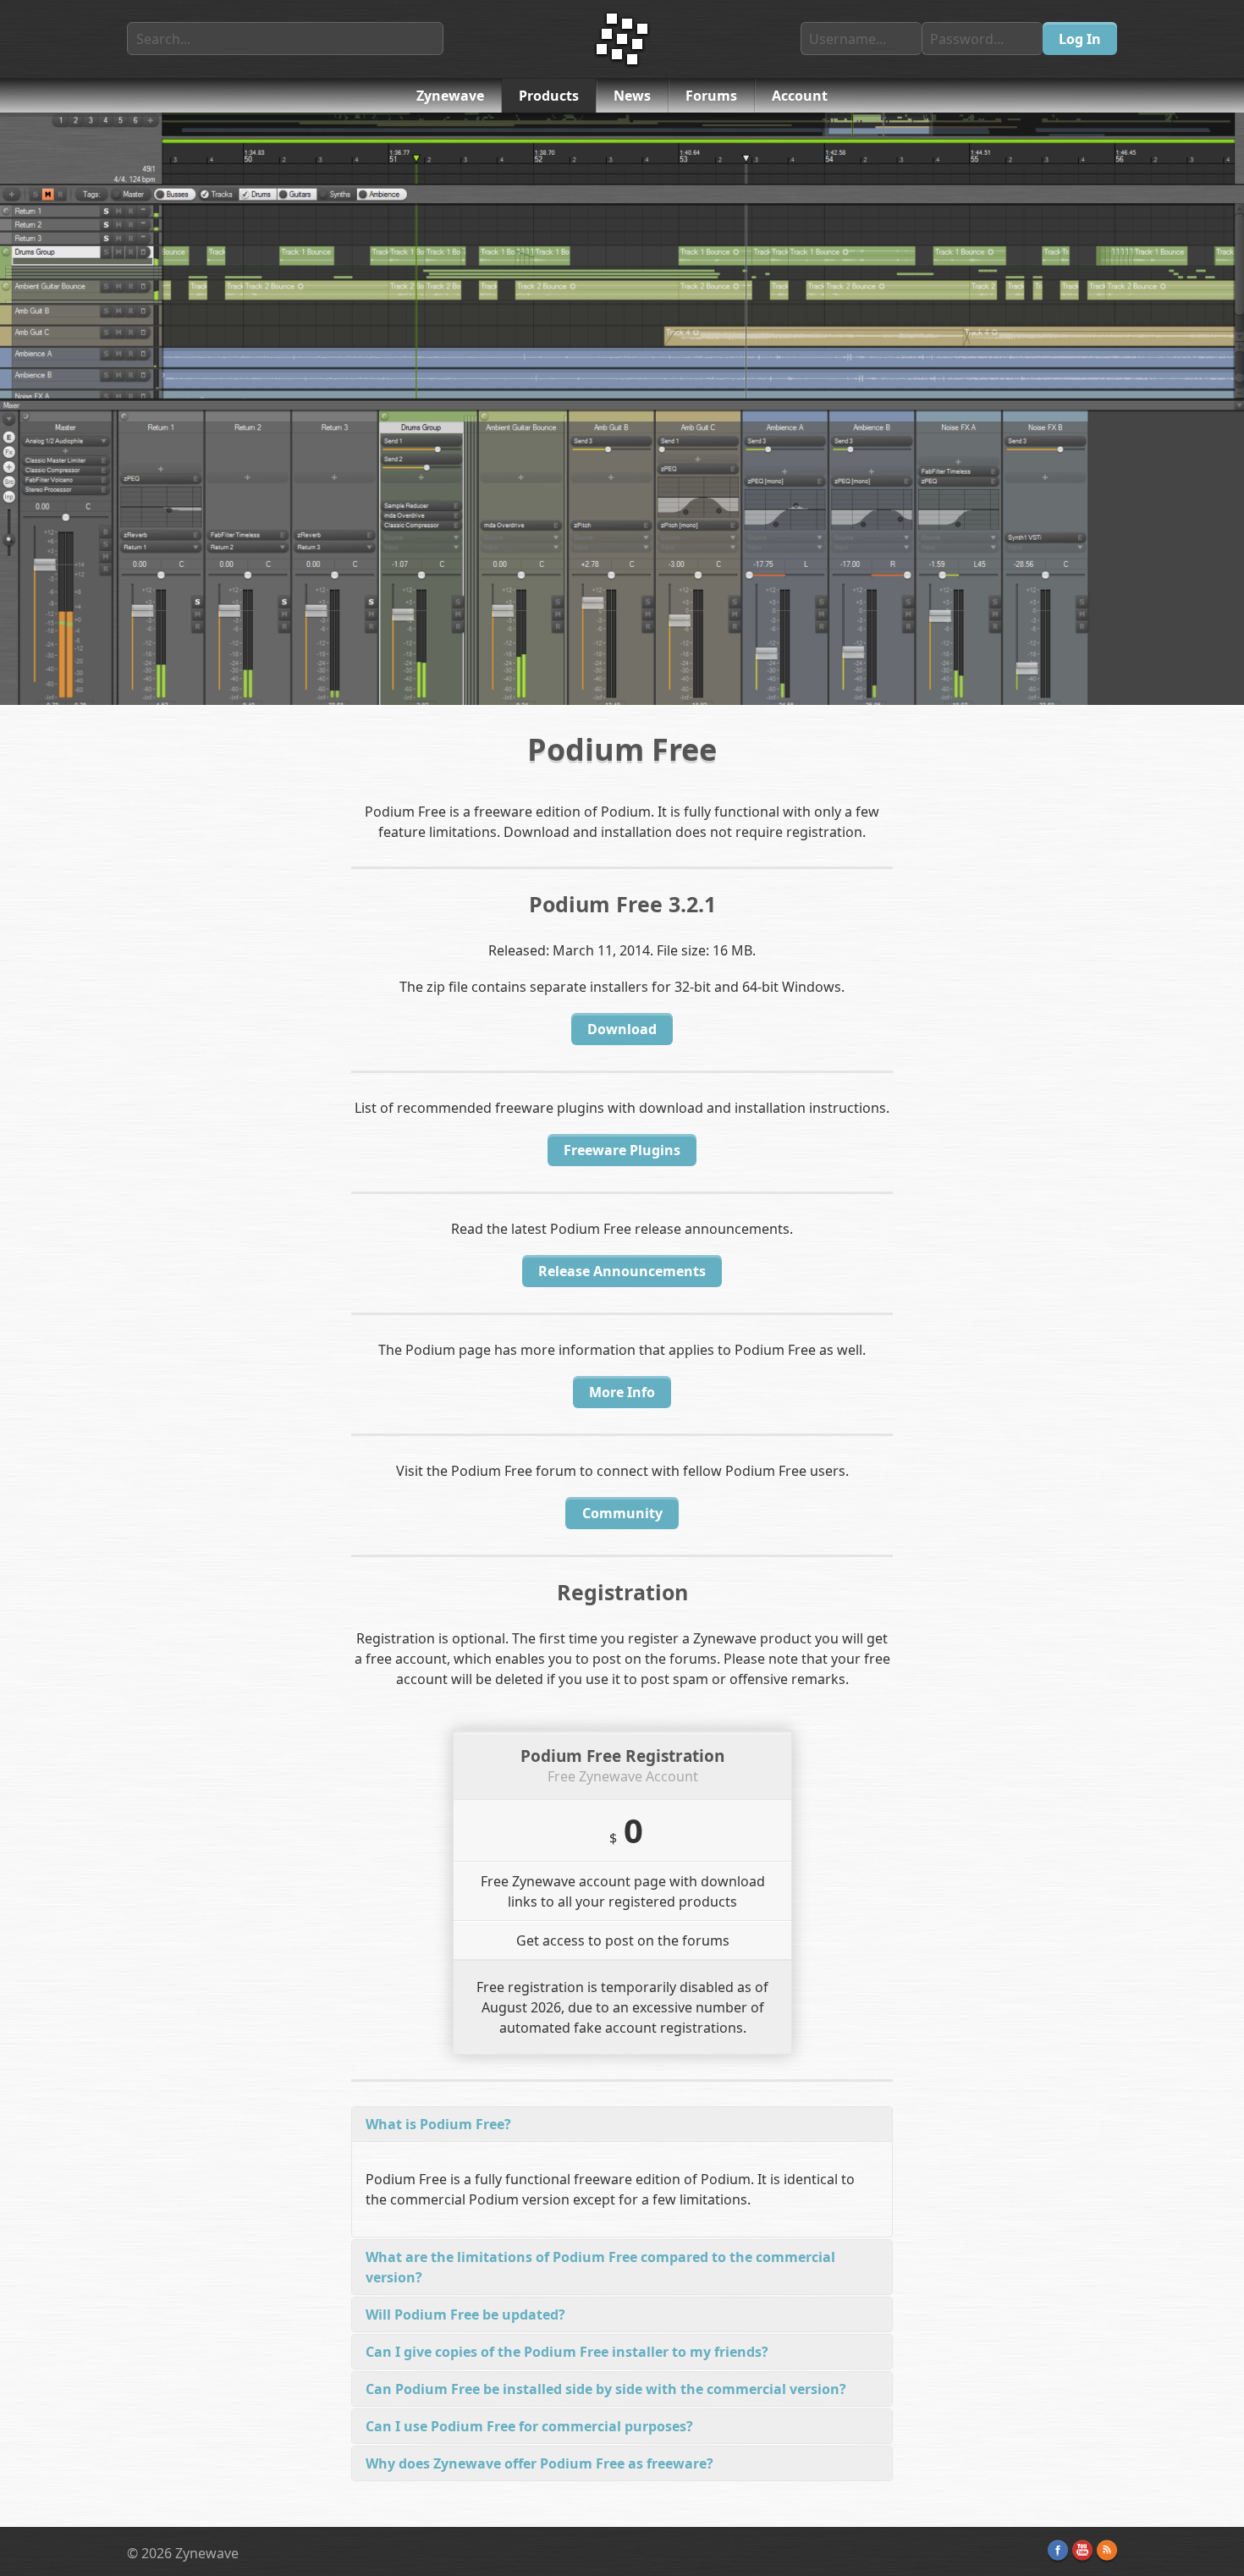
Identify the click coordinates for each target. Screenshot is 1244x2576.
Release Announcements (622, 1271)
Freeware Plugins (622, 1150)
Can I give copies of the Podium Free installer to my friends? (567, 2352)
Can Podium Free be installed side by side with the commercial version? (606, 2389)
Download (622, 1029)
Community (622, 1513)
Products (549, 96)
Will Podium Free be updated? (465, 2315)
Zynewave (450, 96)
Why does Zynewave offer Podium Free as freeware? (539, 2463)
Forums (711, 96)
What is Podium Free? (438, 2124)
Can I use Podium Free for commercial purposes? (529, 2426)
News (632, 96)
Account (800, 96)
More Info (622, 1392)
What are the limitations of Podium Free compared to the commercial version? (600, 2267)
